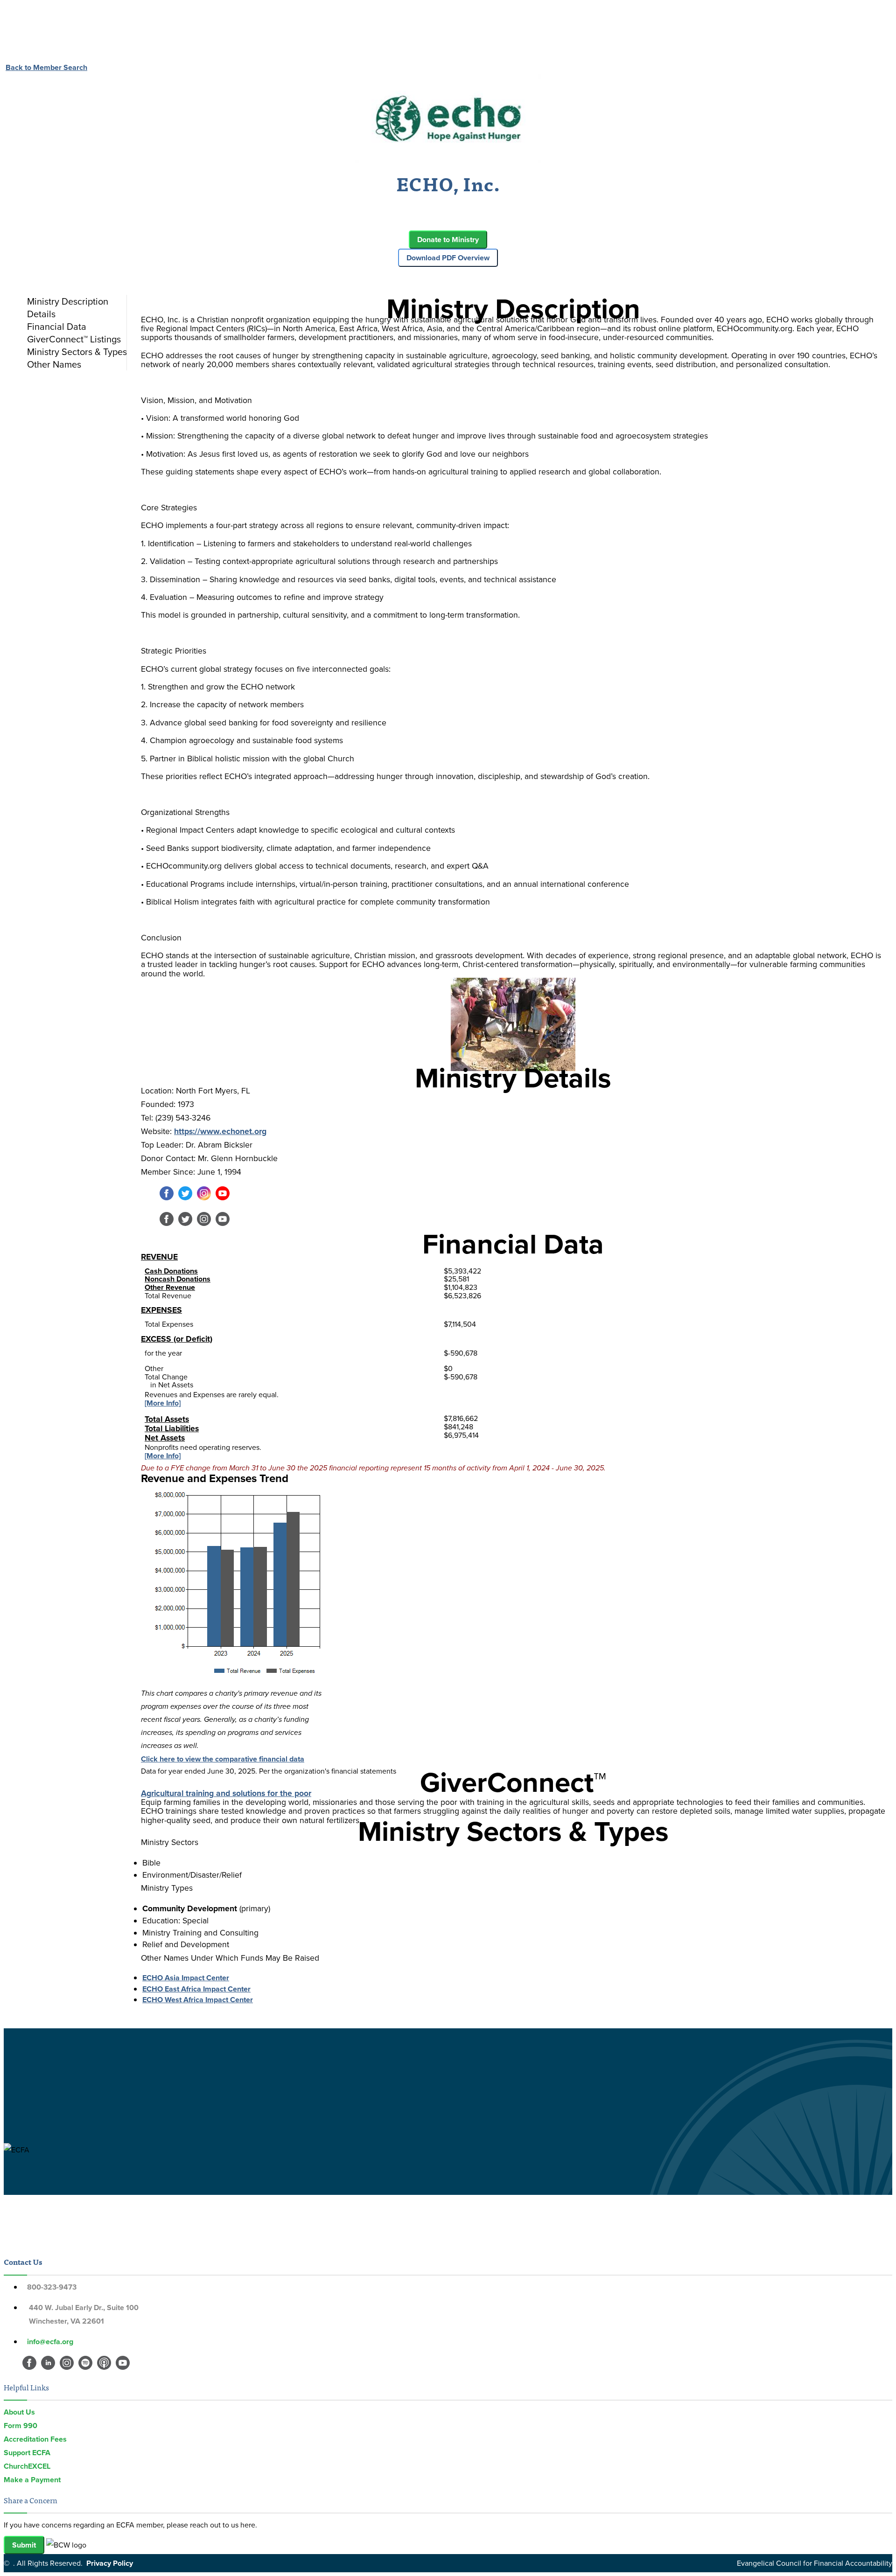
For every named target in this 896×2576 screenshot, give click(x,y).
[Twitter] (185, 1198)
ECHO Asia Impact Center (186, 1978)
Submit (24, 2545)
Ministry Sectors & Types (77, 352)
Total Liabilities (172, 1428)
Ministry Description (68, 301)
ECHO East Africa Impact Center (196, 1989)
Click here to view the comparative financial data (223, 1759)
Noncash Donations (178, 1279)
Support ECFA (27, 2453)
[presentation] (75, 301)
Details (41, 314)
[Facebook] (167, 1198)
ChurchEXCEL (27, 2466)
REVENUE (159, 1257)
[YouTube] (223, 1198)
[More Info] (163, 1403)
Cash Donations (171, 1271)
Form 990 (21, 2426)
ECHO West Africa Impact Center (198, 2000)
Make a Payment (32, 2480)
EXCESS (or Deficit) (177, 1339)
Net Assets (165, 1438)
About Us (19, 2412)
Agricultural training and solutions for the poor (226, 1793)
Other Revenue (170, 1287)
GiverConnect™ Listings (74, 339)
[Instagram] (204, 1198)
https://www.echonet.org (220, 1131)
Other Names (54, 364)
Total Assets (167, 1419)
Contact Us (23, 2262)
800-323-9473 (52, 2287)
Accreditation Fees (35, 2439)
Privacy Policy (110, 2563)
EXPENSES (161, 1310)
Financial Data (57, 326)
